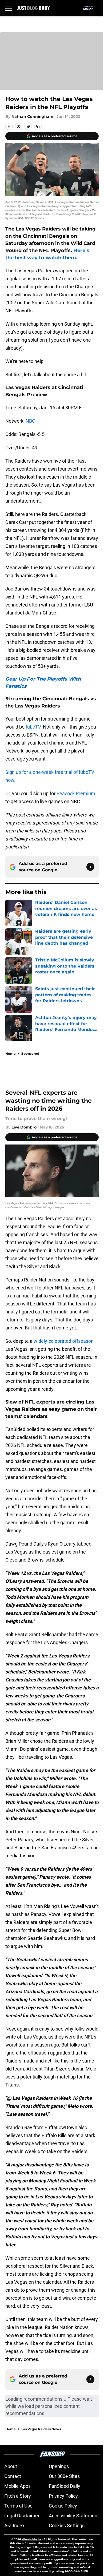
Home (11, 1054)
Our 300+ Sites (64, 2476)
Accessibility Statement (74, 2516)
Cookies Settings (67, 2526)
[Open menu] (9, 8)
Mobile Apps (17, 2486)
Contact (13, 2476)
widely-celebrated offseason (64, 1341)
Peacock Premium (76, 793)
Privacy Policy (63, 2496)
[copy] (38, 126)
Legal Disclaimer (22, 2516)
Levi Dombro (24, 1127)
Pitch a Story (18, 2496)
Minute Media (31, 2539)
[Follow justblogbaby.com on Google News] (90, 867)
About (11, 2466)
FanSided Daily (65, 2486)
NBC (30, 421)
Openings (59, 2466)
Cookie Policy (63, 2506)
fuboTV (33, 727)
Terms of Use (18, 2506)
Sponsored (30, 1054)
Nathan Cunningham (32, 116)
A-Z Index (14, 2526)
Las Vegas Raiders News (41, 2429)
